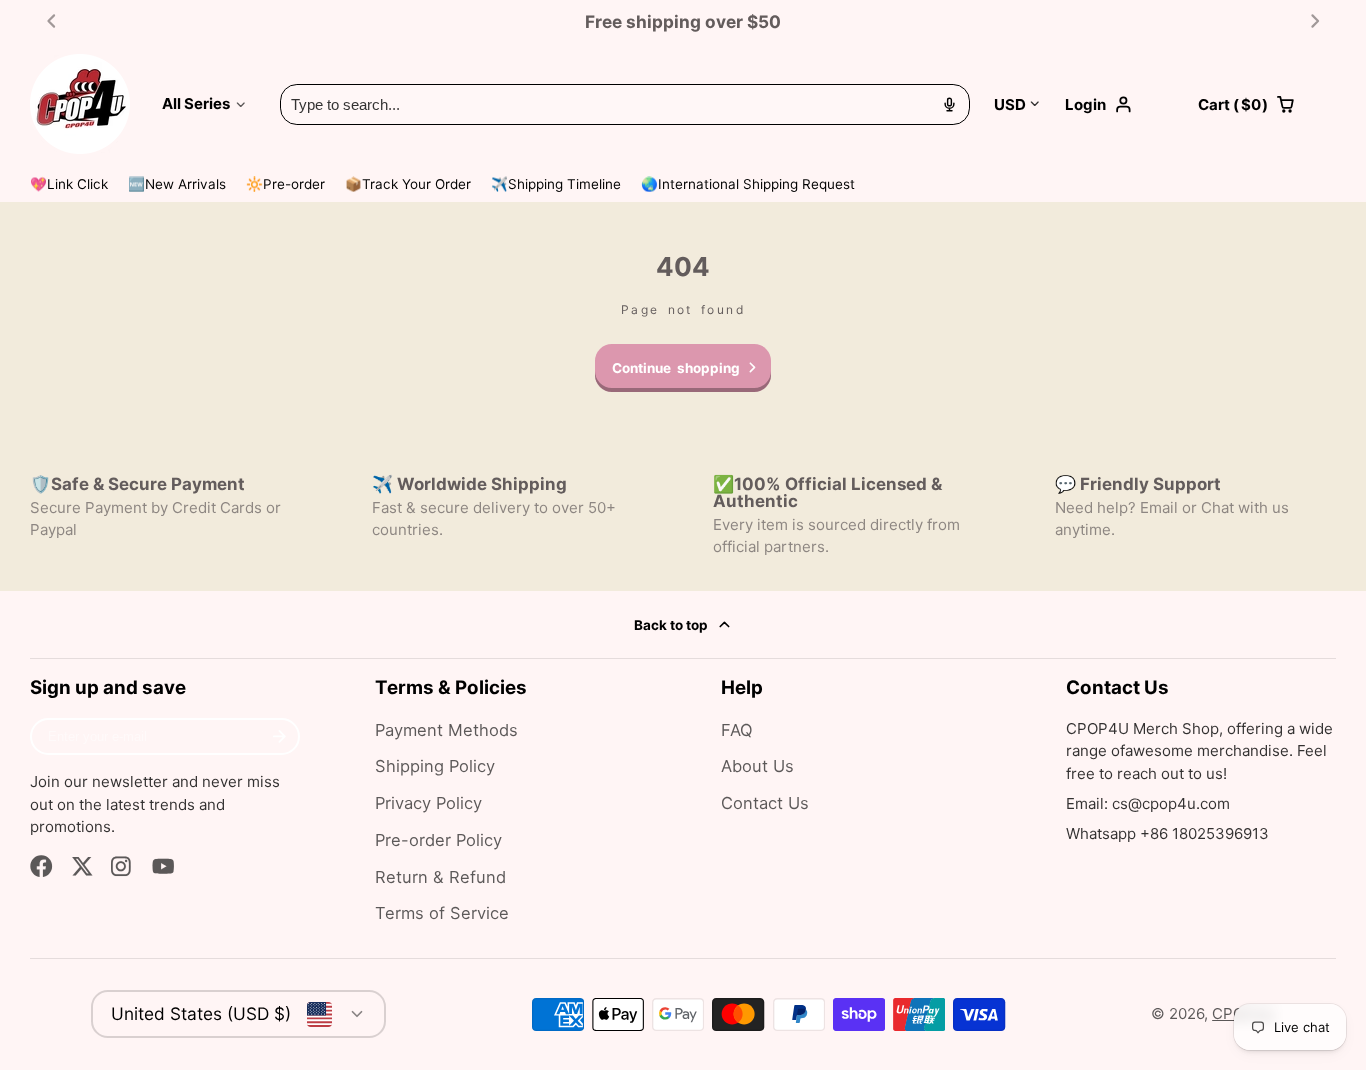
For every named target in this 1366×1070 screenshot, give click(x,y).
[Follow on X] (82, 866)
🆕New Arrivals (177, 184)
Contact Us (765, 803)
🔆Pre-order (285, 184)
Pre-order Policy (438, 840)
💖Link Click (69, 184)
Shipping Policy (435, 766)
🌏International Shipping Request (748, 184)
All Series (196, 103)
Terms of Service (442, 913)
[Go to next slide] (1315, 21)
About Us (757, 766)
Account (1119, 104)
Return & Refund (440, 877)
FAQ (737, 730)
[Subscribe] (279, 737)
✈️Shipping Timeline (556, 184)
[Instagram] (122, 866)
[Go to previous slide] (51, 21)
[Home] (80, 104)
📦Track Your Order (408, 184)
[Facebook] (41, 866)
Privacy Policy (428, 803)
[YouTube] (163, 866)
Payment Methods (446, 730)
